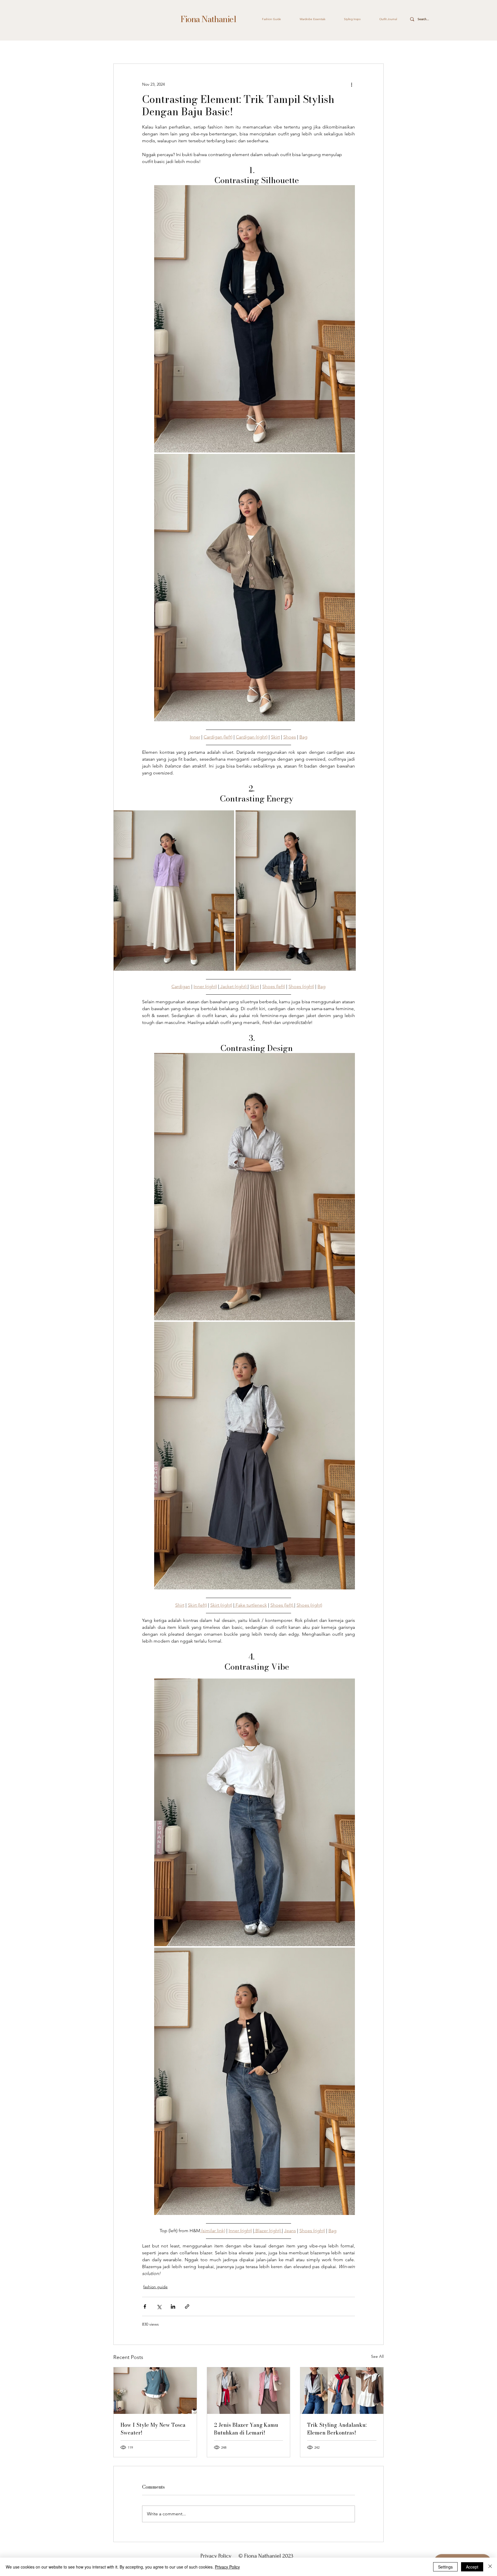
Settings (445, 2567)
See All (377, 2356)
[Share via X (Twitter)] (159, 2306)
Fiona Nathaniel (208, 19)
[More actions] (351, 85)
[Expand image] (255, 319)
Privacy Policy (217, 2556)
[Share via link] (187, 2306)
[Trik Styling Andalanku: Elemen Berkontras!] (342, 2391)
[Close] (490, 2567)
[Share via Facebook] (145, 2306)
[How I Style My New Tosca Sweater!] (155, 2391)
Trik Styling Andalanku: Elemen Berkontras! (337, 2429)
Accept (472, 2567)
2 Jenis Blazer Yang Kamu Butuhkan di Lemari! (246, 2429)
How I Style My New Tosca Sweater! (153, 2429)
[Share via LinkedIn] (173, 2306)
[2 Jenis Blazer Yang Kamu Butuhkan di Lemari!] (249, 2391)
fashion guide (155, 2287)
